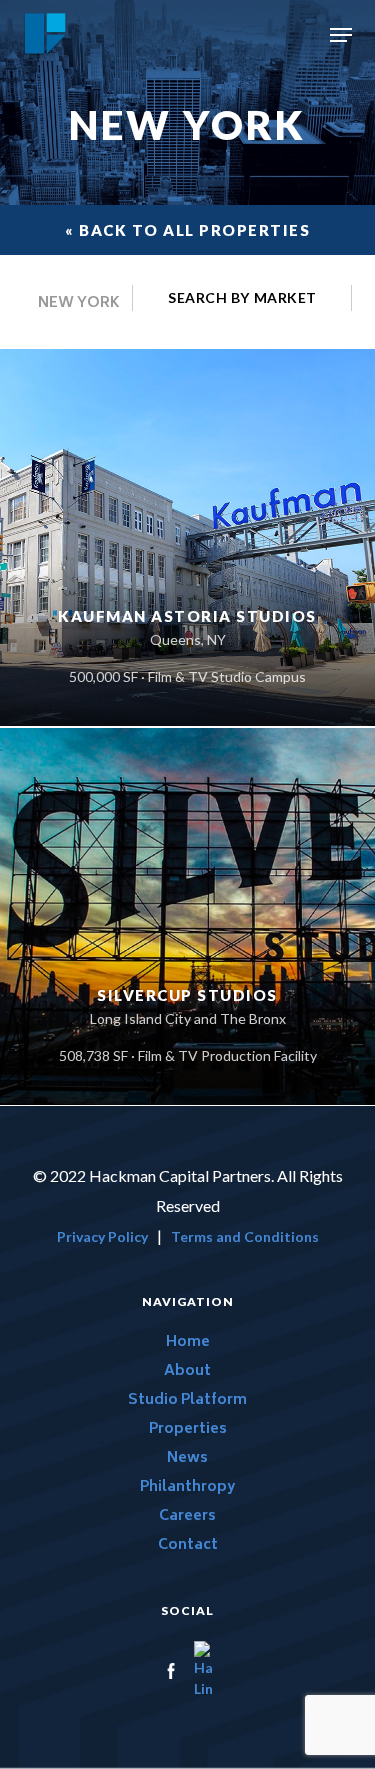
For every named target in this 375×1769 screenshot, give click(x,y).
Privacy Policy (102, 1236)
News (187, 1458)
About (187, 1371)
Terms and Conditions (245, 1236)
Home (188, 1342)
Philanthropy (187, 1487)
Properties (188, 1429)
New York (79, 306)
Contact (188, 1545)
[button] (341, 35)
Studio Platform (187, 1400)
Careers (187, 1516)
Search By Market (242, 297)
